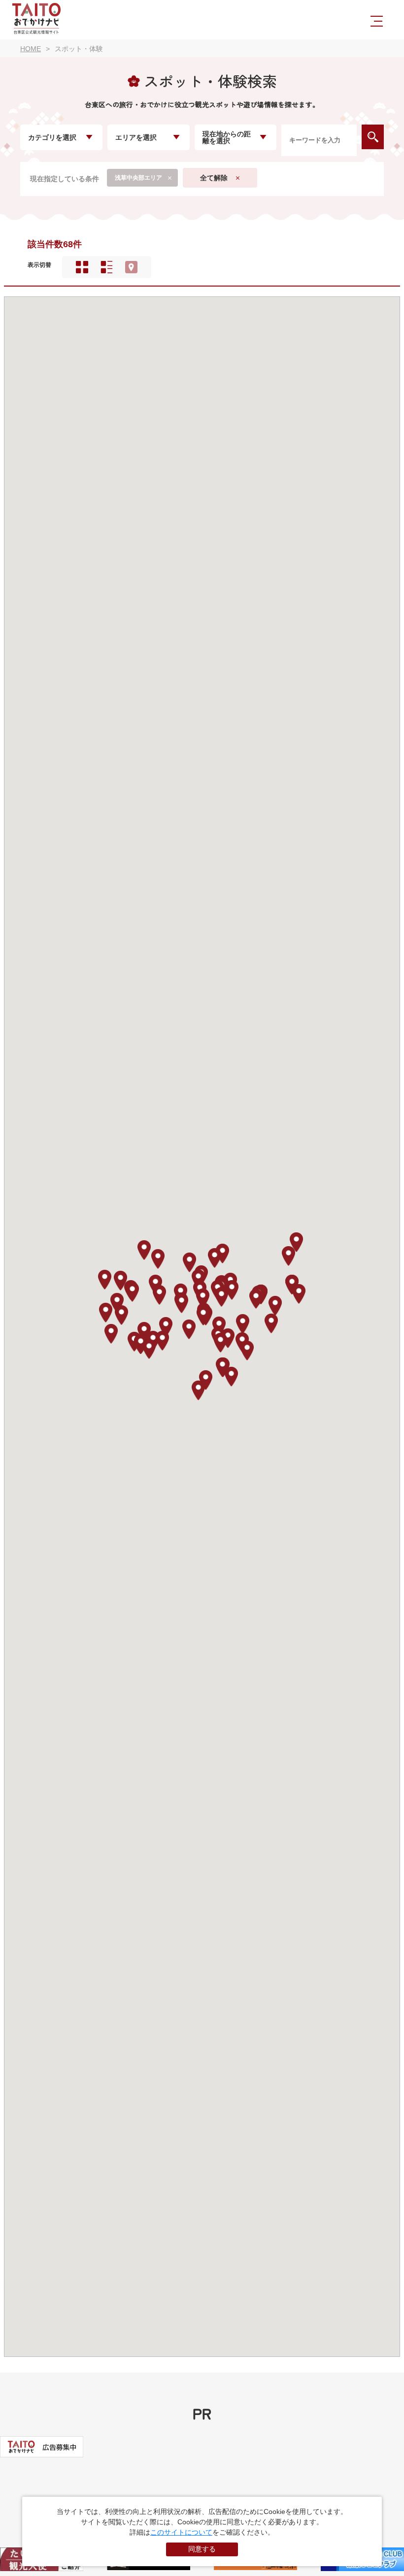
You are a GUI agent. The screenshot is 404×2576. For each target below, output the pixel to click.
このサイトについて (181, 2532)
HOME (31, 49)
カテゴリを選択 (52, 137)
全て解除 (214, 178)
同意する (202, 2549)
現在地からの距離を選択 (227, 137)
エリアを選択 (136, 137)
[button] (132, 1292)
